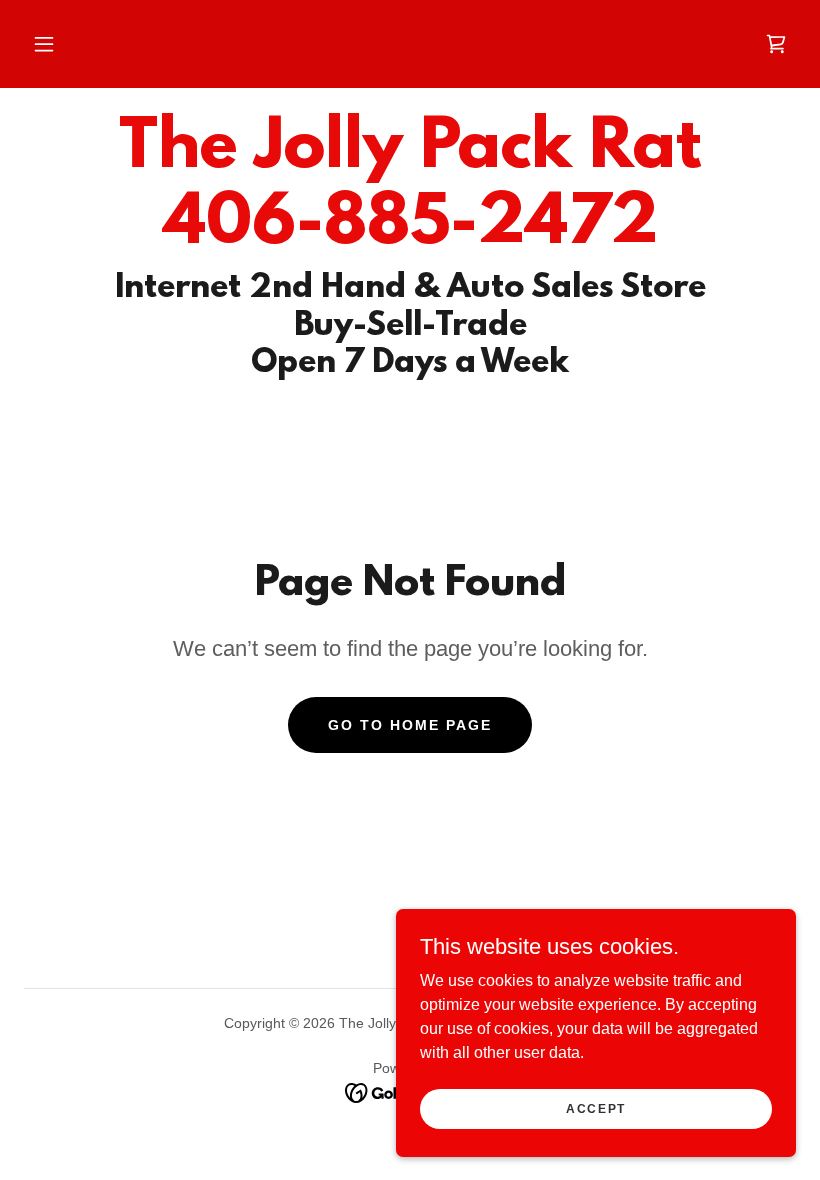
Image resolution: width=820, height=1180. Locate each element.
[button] (44, 44)
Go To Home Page (410, 725)
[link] (776, 44)
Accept (596, 1108)
